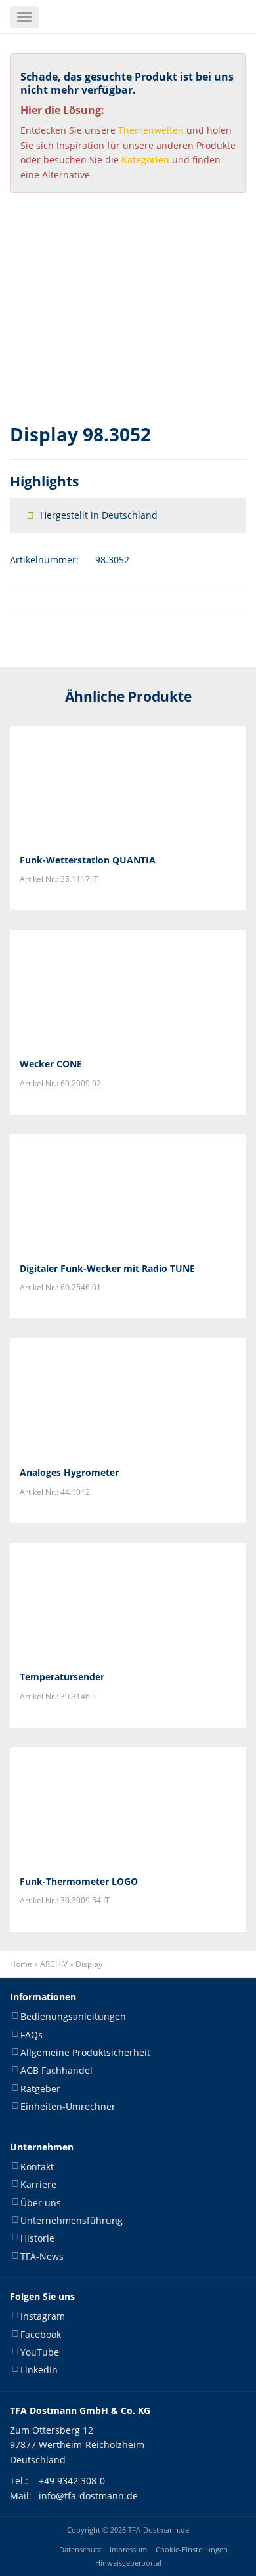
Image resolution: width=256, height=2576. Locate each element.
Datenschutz (80, 2550)
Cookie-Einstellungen (192, 2550)
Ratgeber (40, 2089)
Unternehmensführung (72, 2220)
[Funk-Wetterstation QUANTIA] (128, 785)
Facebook (41, 2334)
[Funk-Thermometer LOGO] (128, 1806)
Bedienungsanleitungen (73, 2016)
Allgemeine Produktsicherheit (85, 2052)
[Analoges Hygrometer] (128, 1397)
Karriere (38, 2184)
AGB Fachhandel (56, 2071)
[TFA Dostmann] (148, 17)
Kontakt (37, 2167)
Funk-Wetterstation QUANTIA (88, 860)
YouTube (40, 2352)
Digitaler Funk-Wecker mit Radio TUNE (107, 1268)
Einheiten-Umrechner (68, 2106)
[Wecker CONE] (128, 989)
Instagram (43, 2316)
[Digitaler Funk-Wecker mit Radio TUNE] (128, 1193)
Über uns (41, 2203)
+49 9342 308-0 (72, 2481)
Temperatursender (62, 1677)
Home (21, 1964)
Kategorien (145, 160)
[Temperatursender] (128, 1602)
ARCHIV (54, 1964)
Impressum (128, 2550)
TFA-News (42, 2256)
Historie (37, 2238)
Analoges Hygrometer (69, 1472)
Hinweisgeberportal (128, 2563)
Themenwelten (151, 130)
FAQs (32, 2035)
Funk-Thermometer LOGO (79, 1881)
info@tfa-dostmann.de (88, 2496)
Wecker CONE (51, 1064)
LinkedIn (39, 2370)
